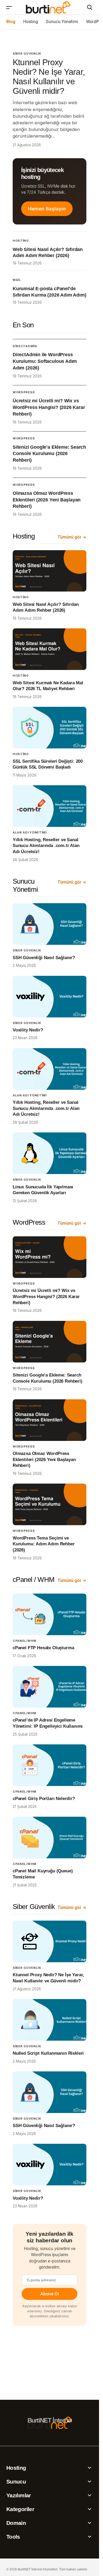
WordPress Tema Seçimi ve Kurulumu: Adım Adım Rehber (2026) (44, 1544)
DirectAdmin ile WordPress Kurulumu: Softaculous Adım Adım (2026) (45, 361)
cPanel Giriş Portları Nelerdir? (44, 1799)
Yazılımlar (19, 2495)
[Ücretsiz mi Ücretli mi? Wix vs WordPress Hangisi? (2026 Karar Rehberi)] (50, 1257)
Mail (17, 280)
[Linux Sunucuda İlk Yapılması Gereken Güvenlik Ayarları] (50, 1153)
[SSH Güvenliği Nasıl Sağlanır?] (50, 924)
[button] (9, 7)
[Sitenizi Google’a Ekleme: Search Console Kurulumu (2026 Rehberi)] (50, 1342)
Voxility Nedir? (28, 1030)
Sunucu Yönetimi (62, 22)
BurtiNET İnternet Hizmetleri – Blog (48, 7)
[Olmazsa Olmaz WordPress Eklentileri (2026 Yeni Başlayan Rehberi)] (50, 1420)
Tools (13, 2537)
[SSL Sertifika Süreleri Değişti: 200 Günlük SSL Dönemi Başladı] (50, 728)
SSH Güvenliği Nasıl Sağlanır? (44, 958)
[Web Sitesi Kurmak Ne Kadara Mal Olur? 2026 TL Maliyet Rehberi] (50, 649)
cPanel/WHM (25, 1641)
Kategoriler (20, 2509)
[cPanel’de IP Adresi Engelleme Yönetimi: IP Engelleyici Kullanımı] (50, 1687)
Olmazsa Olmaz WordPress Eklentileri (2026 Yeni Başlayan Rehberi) (47, 500)
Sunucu (16, 2482)
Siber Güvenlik (27, 54)
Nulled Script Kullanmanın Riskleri (48, 2053)
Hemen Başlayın (47, 209)
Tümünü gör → (72, 537)
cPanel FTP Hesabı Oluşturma (43, 1648)
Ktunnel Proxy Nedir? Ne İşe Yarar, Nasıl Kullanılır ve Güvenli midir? (49, 76)
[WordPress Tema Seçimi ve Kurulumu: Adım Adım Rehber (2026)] (50, 1504)
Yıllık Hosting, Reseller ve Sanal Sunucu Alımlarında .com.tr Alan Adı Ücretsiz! (46, 846)
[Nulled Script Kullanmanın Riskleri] (50, 2020)
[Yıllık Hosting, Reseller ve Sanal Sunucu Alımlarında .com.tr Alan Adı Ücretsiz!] (50, 806)
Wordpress (24, 392)
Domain (16, 2523)
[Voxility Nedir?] (50, 997)
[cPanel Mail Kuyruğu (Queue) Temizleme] (50, 1838)
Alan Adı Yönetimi (30, 832)
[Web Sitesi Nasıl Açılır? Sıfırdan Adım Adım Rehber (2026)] (50, 571)
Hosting (31, 22)
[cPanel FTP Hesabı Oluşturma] (50, 1614)
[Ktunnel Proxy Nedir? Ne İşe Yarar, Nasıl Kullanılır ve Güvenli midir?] (50, 1941)
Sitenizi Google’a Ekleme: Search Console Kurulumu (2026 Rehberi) (49, 454)
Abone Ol (49, 2294)
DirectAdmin (25, 346)
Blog (11, 22)
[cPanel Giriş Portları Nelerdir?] (50, 1765)
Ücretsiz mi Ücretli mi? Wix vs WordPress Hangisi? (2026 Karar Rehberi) (49, 407)
